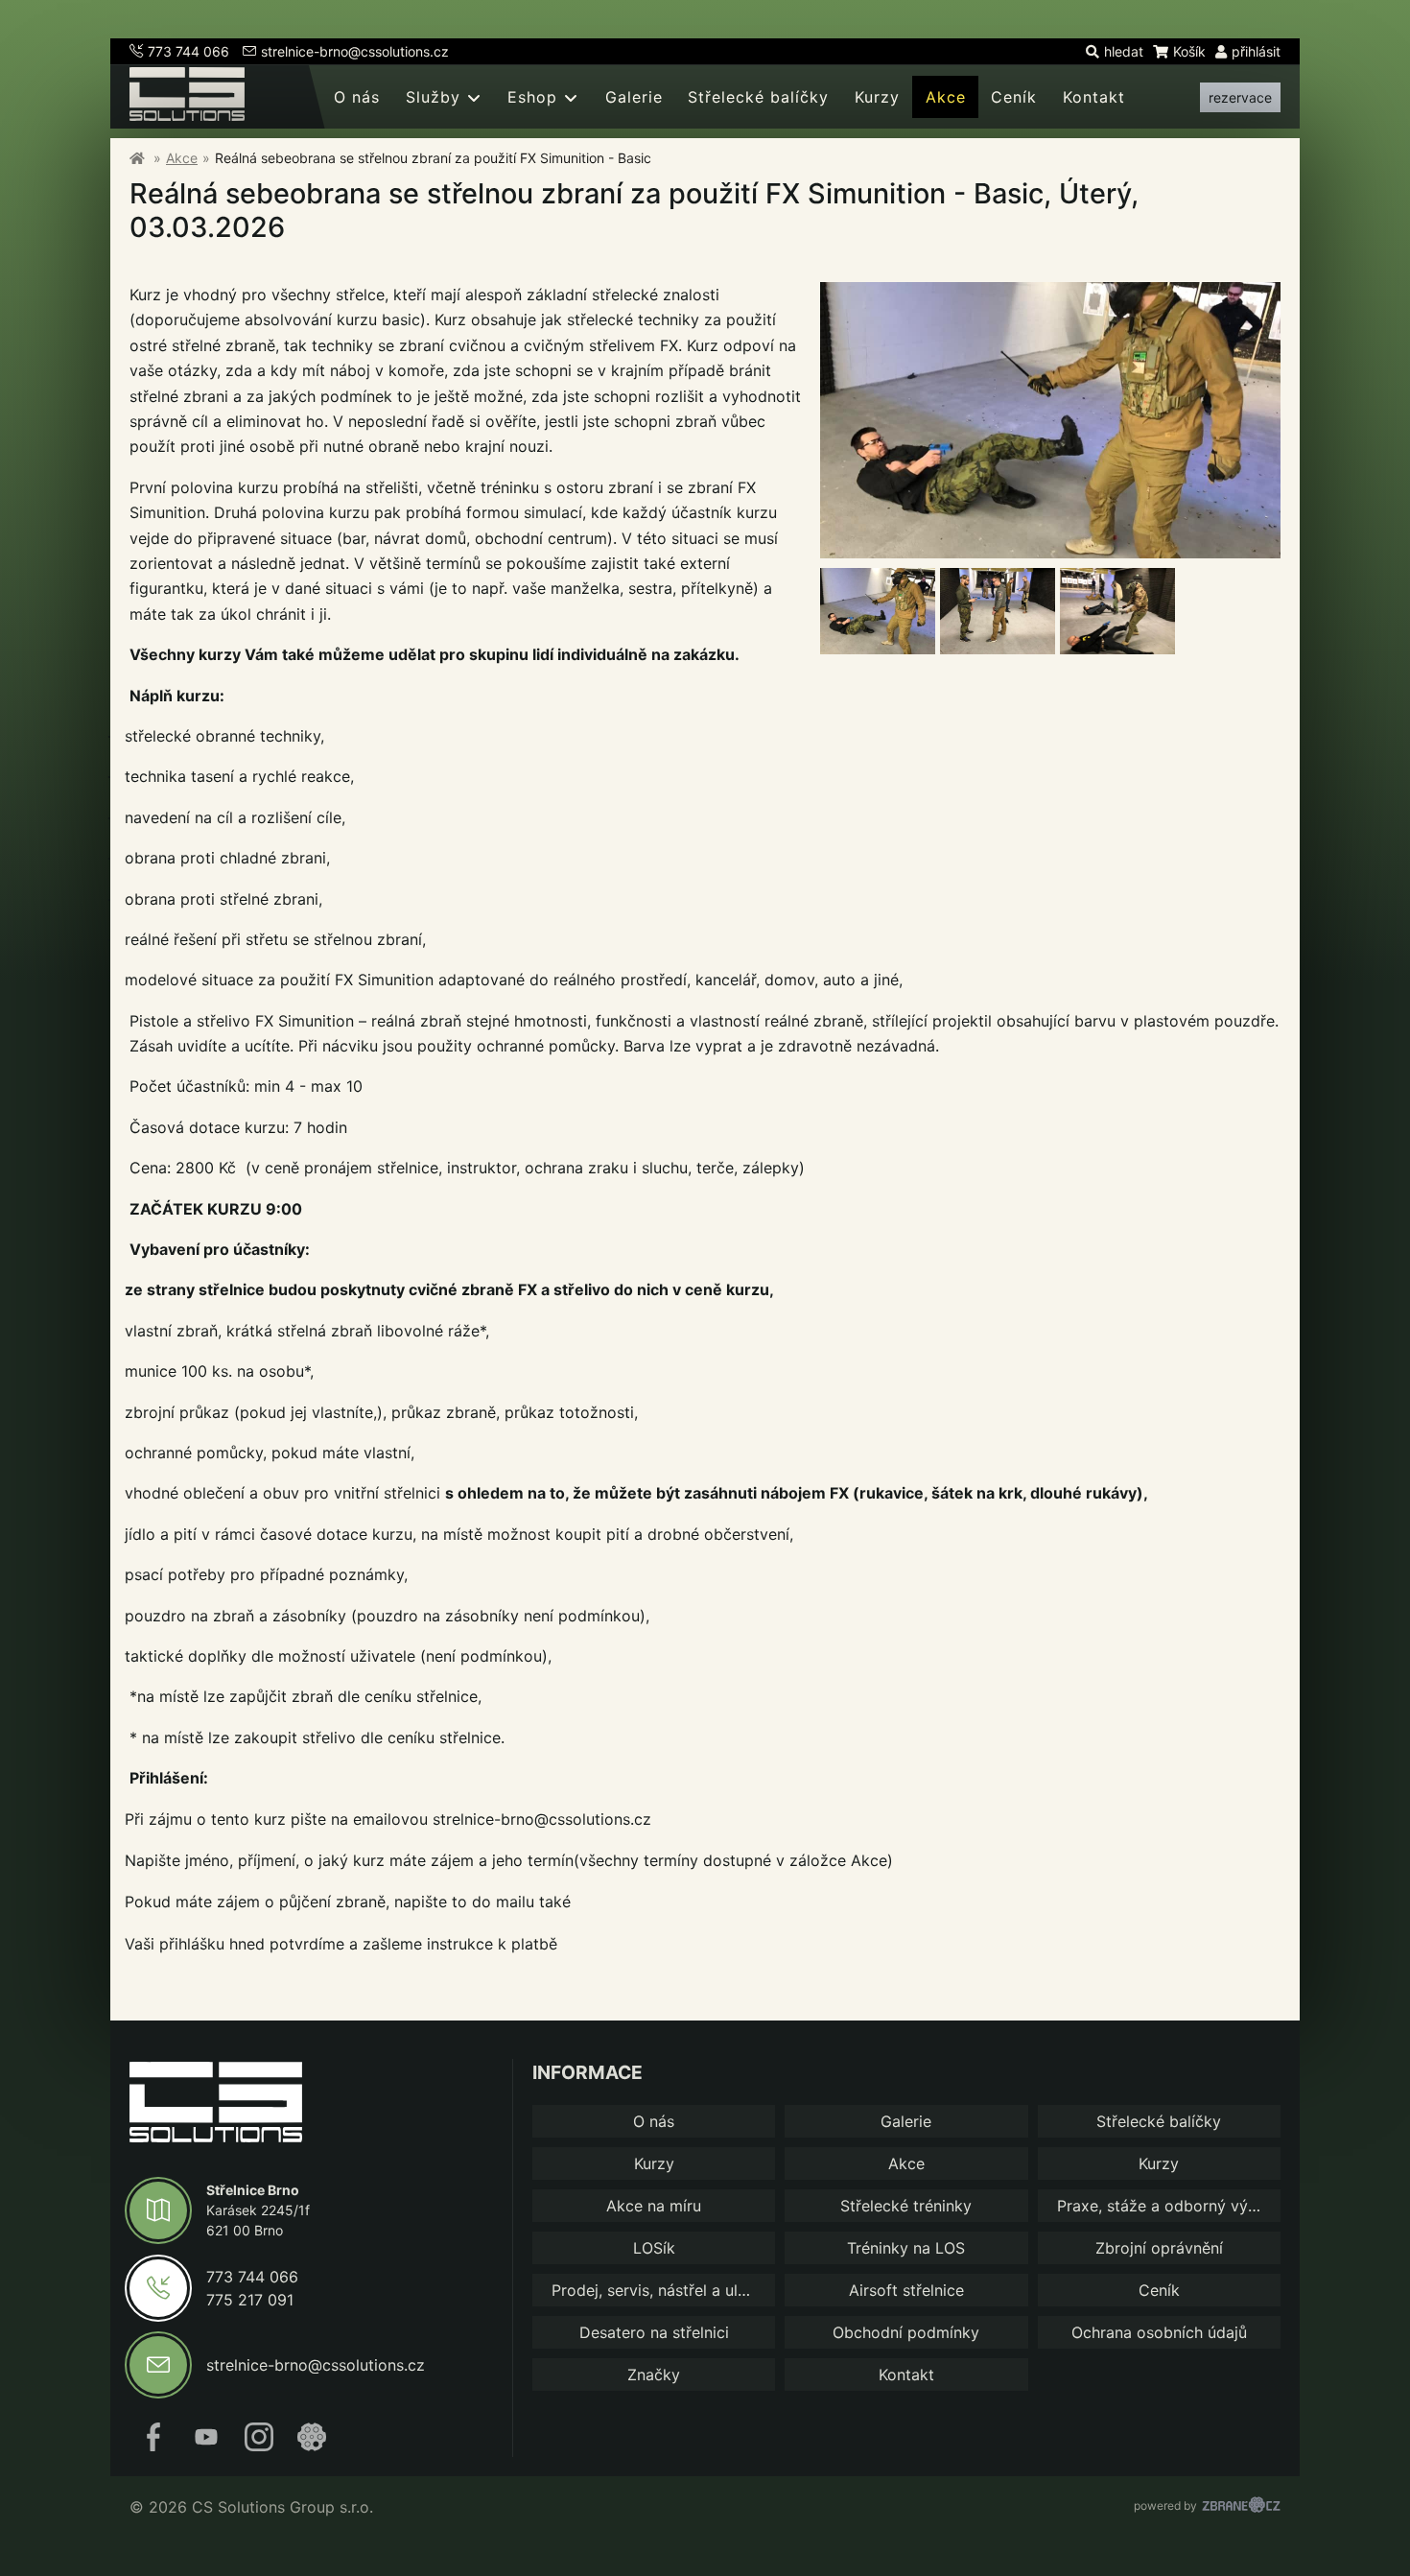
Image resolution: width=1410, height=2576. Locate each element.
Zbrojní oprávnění (1159, 2248)
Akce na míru (654, 2206)
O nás (357, 97)
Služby (433, 97)
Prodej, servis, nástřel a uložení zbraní (663, 2290)
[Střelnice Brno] (216, 2105)
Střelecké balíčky (758, 97)
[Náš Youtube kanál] (206, 2446)
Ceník (1014, 97)
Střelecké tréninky (906, 2206)
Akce (946, 97)
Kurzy (877, 97)
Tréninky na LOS (906, 2248)
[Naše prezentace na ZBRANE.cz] (312, 2446)
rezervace (1240, 97)
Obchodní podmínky (906, 2332)
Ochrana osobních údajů (1159, 2332)
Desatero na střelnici (654, 2332)
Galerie (634, 97)
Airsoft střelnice (906, 2290)
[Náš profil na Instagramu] (259, 2446)
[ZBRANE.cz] (1241, 2507)
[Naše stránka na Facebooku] (153, 2446)
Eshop (532, 97)
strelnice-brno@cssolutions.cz (355, 51)
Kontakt (1094, 97)
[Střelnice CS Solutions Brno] (137, 158)
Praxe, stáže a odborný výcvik (1167, 2206)
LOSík (654, 2248)
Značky (654, 2375)
